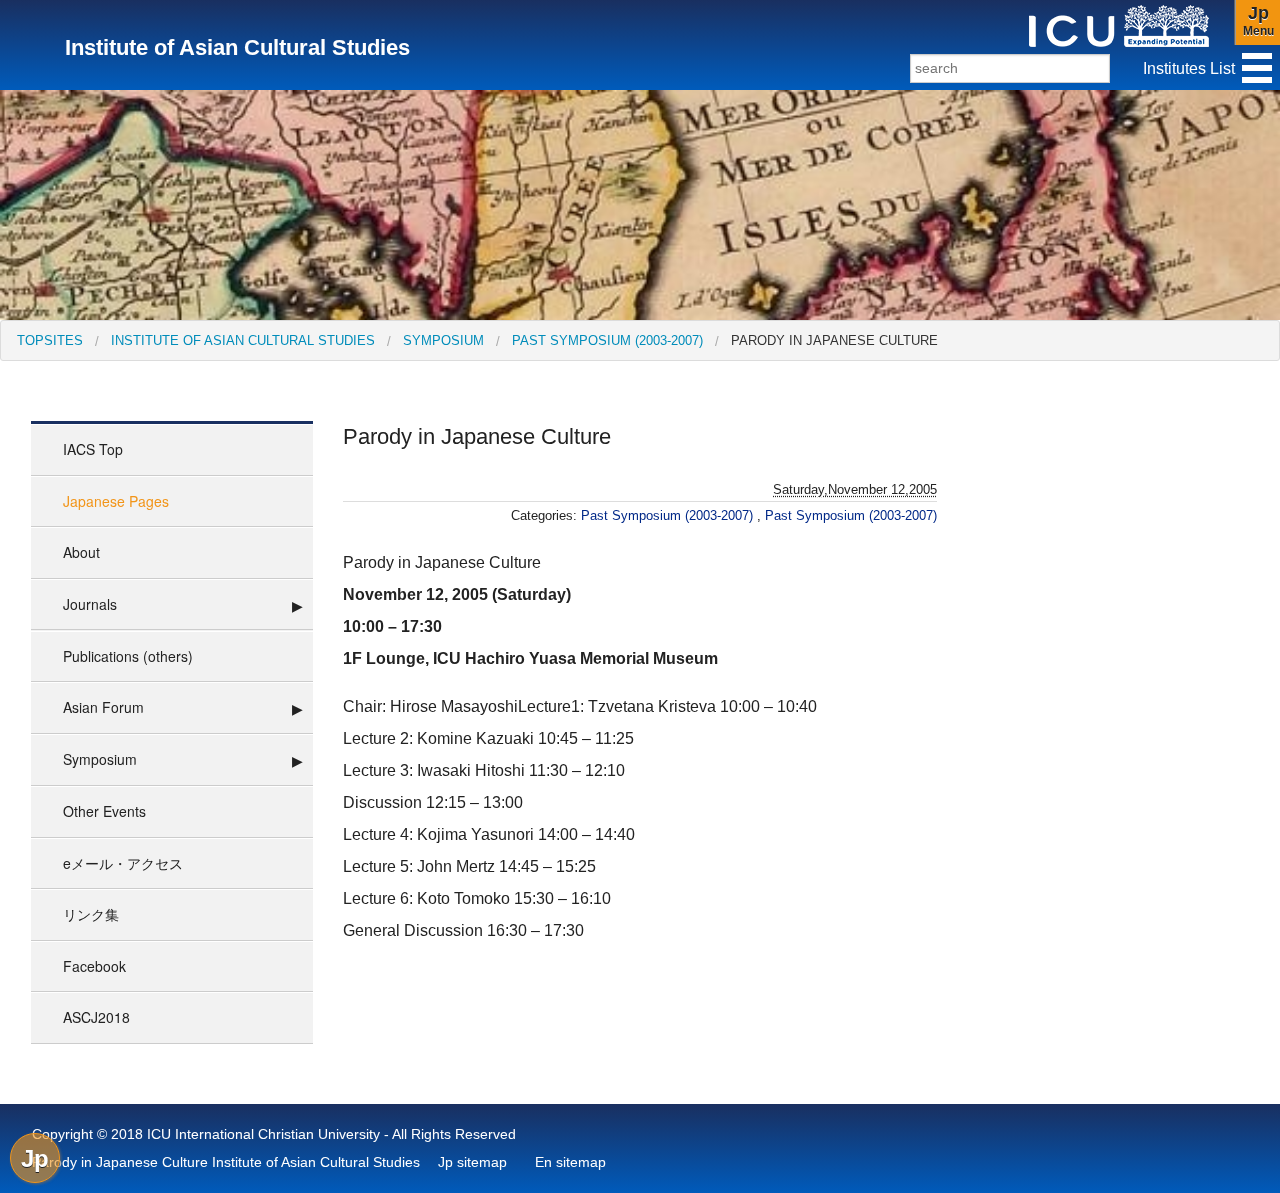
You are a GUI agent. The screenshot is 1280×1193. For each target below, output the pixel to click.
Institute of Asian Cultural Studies (243, 340)
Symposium (443, 340)
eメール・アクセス (123, 863)
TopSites (50, 340)
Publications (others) (128, 656)
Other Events (104, 811)
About (81, 552)
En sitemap (570, 1162)
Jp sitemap (472, 1162)
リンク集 (91, 914)
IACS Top (93, 449)
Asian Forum (103, 707)
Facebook (94, 966)
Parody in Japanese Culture (834, 340)
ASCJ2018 (96, 1017)
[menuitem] (50, 340)
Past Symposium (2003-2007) (607, 340)
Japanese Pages (116, 501)
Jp (35, 1158)
